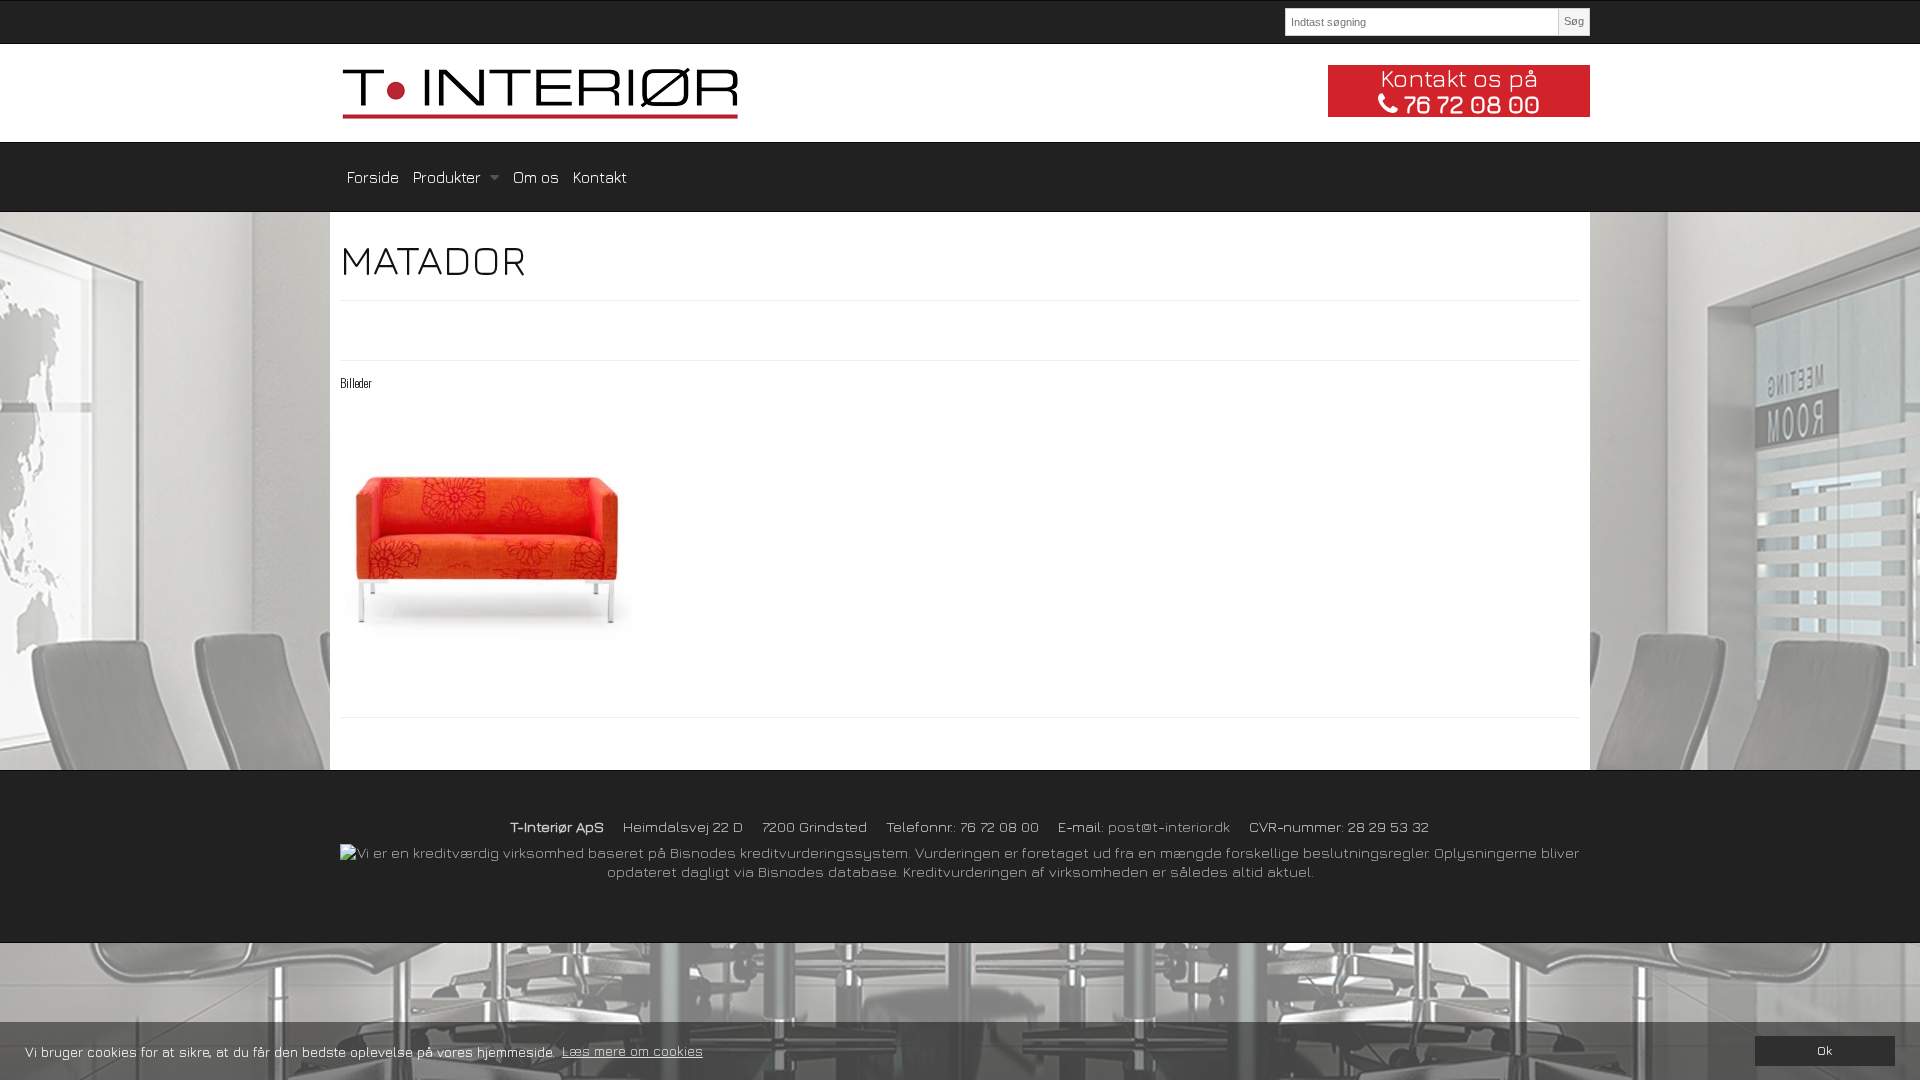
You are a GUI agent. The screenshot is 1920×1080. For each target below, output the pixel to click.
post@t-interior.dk (1169, 826)
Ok (1824, 1050)
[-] (487, 544)
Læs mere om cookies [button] (632, 1050)
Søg (1574, 21)
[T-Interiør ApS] (829, 93)
